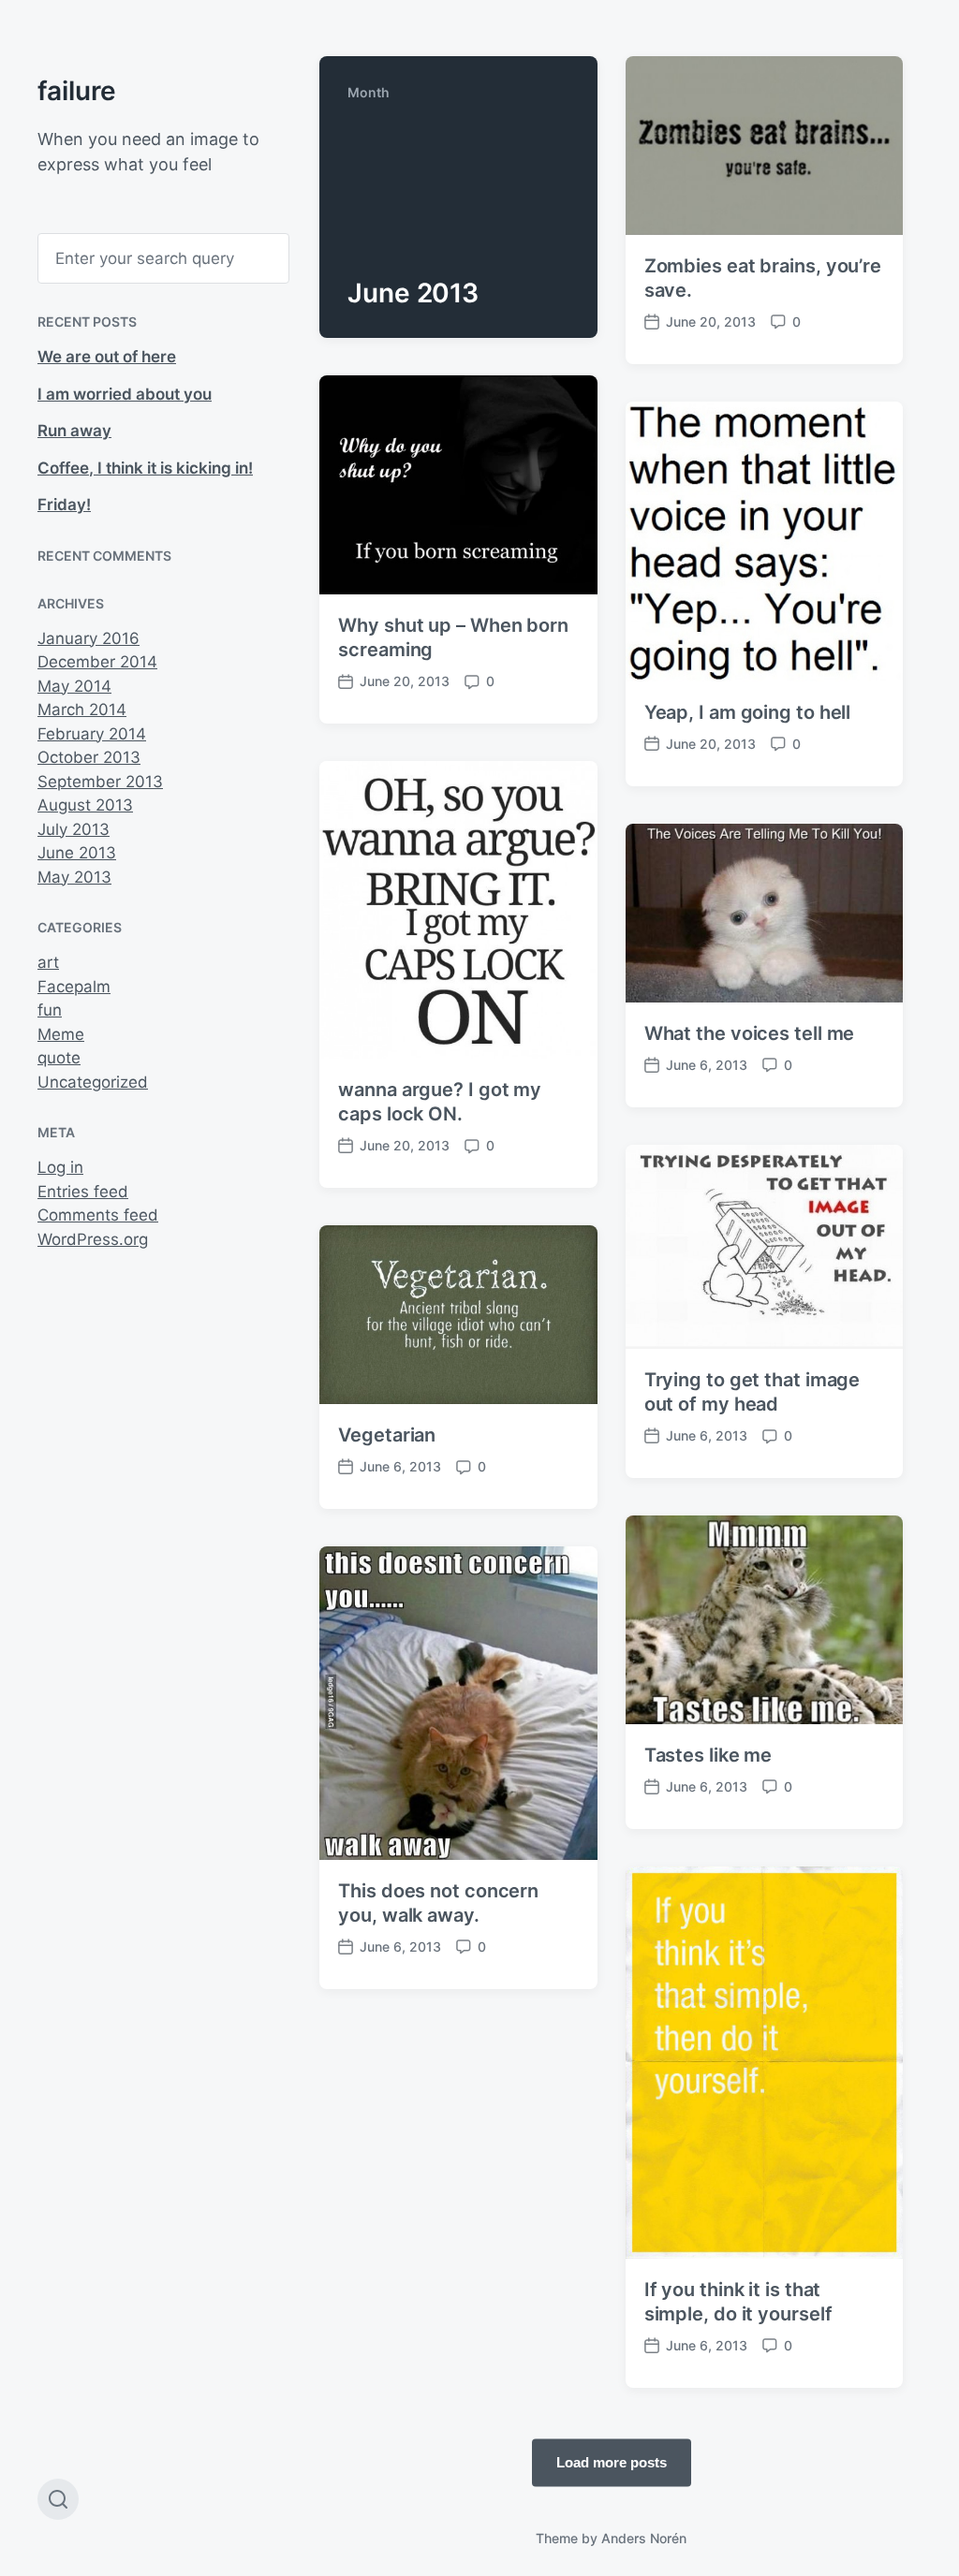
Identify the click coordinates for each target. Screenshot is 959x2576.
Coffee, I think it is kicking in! (145, 468)
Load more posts (612, 2461)
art (48, 962)
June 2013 (77, 853)
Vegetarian (387, 1435)
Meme (61, 1034)
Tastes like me (708, 1755)
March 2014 (82, 710)
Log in (60, 1167)
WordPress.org (93, 1239)
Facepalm (74, 987)
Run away (74, 431)
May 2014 (74, 686)
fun (50, 1010)
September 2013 (100, 782)
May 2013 (74, 877)
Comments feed (98, 1215)
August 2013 (85, 805)
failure (77, 91)
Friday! (64, 505)
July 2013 (74, 829)
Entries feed (83, 1192)
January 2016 (89, 638)
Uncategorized (93, 1082)
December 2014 (97, 662)
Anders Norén (644, 2538)
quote (59, 1058)
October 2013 (89, 757)
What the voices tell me (750, 1033)
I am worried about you (125, 394)
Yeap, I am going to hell (748, 712)
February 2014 (92, 734)
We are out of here (107, 357)
